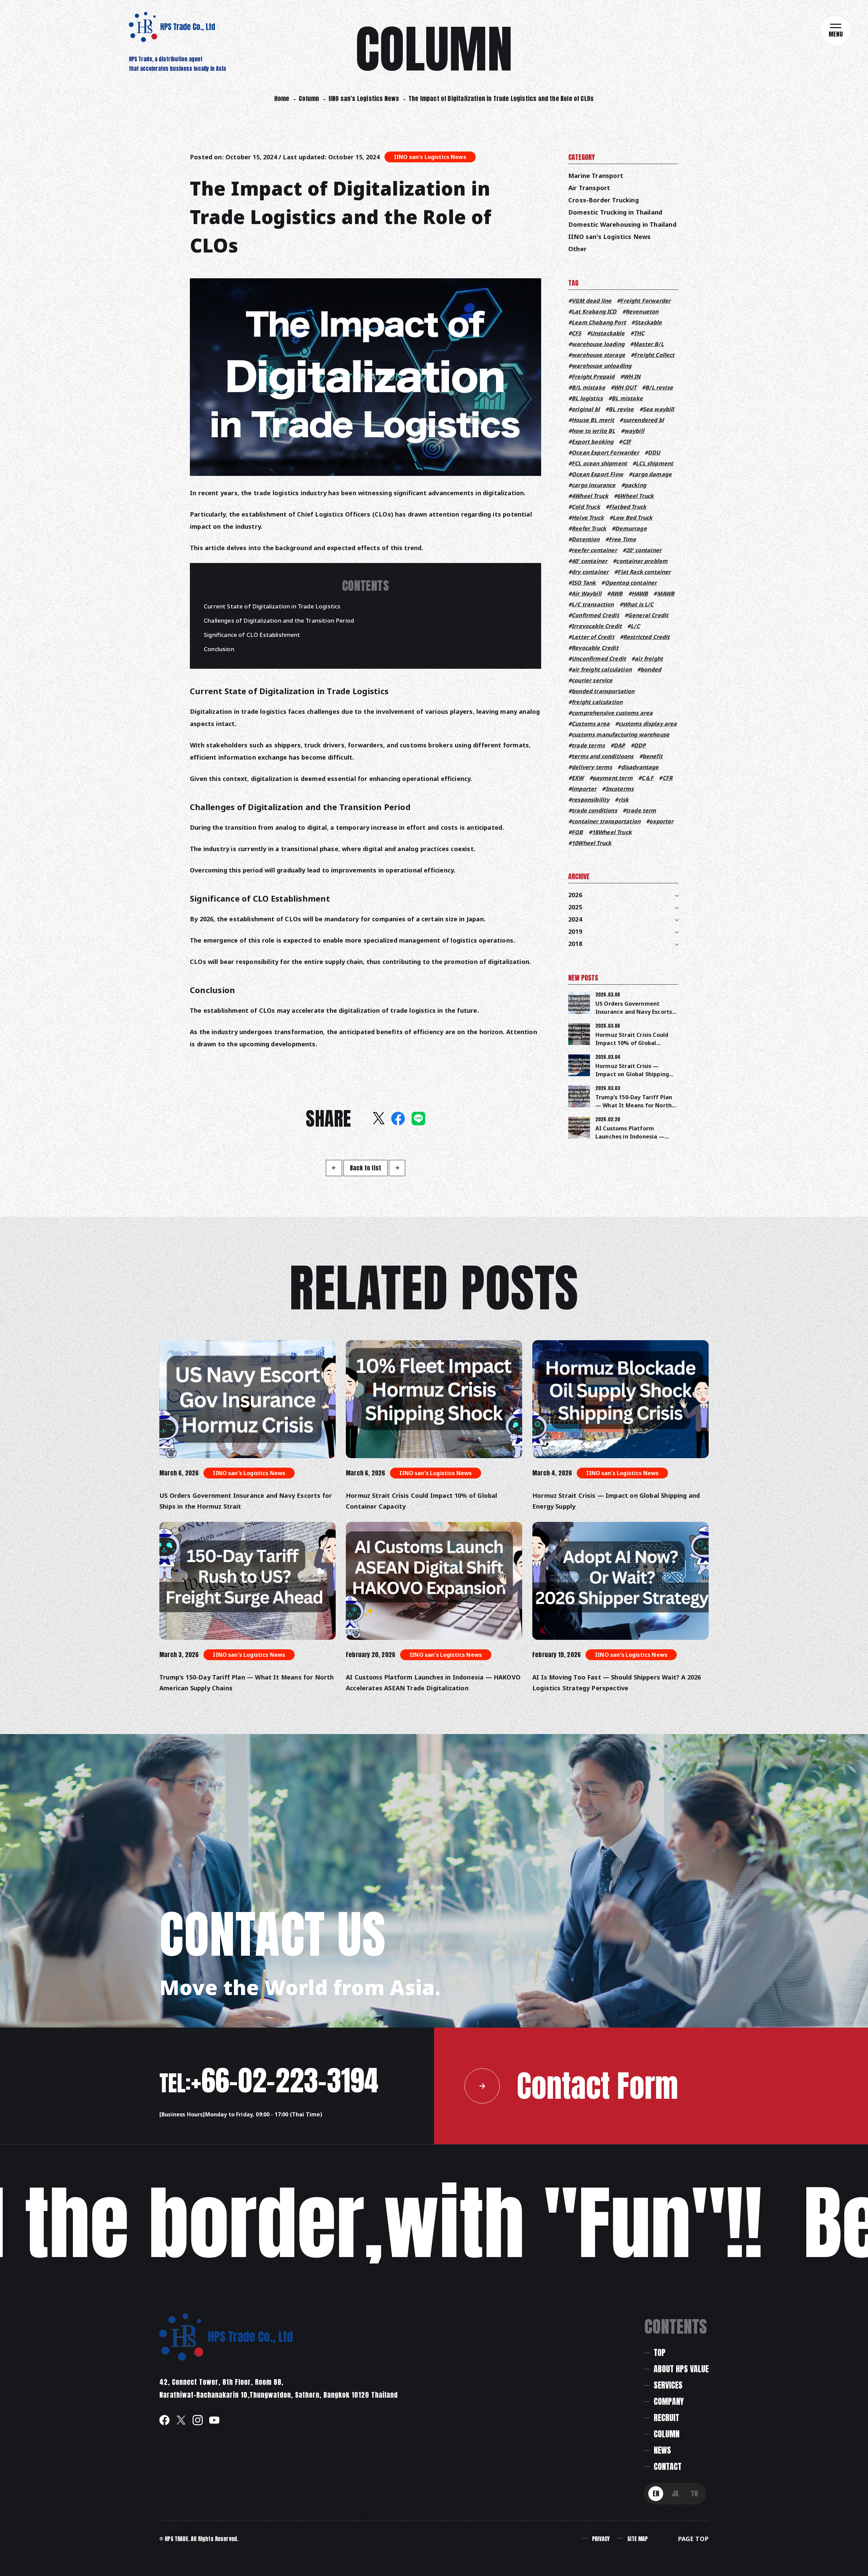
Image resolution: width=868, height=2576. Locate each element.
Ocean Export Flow (597, 474)
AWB (616, 593)
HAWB (640, 593)
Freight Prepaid (593, 377)
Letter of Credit (593, 637)
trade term (641, 810)
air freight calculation (602, 669)
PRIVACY (601, 2539)
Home (282, 98)
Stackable (648, 322)
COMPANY (669, 2401)
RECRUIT (666, 2418)
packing (635, 485)
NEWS (662, 2450)
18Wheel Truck (612, 832)
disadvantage (640, 767)
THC (639, 333)
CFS (576, 333)
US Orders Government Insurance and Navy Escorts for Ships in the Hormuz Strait (246, 1501)
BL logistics (587, 398)
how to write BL (593, 431)
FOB (577, 832)
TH (694, 2493)
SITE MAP (637, 2539)
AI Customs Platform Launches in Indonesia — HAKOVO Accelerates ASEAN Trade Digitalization (433, 1683)
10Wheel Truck (591, 843)
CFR (667, 778)
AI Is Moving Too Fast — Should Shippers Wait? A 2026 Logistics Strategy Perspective (617, 1683)
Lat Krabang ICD (594, 311)
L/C (635, 626)
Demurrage (631, 528)
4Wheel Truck (590, 496)
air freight (649, 659)
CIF (627, 442)
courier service (592, 680)
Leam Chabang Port (599, 322)
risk (624, 800)
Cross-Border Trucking (604, 200)
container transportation (606, 821)
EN (656, 2493)
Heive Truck (588, 518)
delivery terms (592, 767)
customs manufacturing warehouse (620, 734)
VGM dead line (591, 301)
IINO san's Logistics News (364, 98)
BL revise (621, 409)
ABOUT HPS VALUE (681, 2369)
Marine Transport (596, 176)
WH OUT (625, 387)
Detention (586, 539)
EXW (578, 778)
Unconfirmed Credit (599, 659)
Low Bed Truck (633, 518)
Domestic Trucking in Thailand (615, 212)
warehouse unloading (601, 366)
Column (309, 98)
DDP (640, 745)
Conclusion (219, 649)
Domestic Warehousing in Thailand (622, 224)
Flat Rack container (644, 572)
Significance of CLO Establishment (252, 635)
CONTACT (668, 2467)
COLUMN (667, 2434)
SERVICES (668, 2385)
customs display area (648, 724)
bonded (651, 669)
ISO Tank (584, 583)
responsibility (590, 800)
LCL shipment (654, 463)
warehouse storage (598, 355)
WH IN (632, 377)
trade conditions (594, 810)
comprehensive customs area (612, 713)
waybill (634, 431)
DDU (654, 452)
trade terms (588, 745)
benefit (653, 756)
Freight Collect (654, 355)
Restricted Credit (647, 637)
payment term (613, 778)
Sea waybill (659, 409)
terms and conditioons (603, 756)
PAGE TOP (693, 2539)
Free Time (622, 539)
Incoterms (620, 789)
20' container (644, 550)
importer (584, 789)
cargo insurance (594, 485)
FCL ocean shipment (599, 463)
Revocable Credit (595, 648)
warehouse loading (598, 344)
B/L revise (659, 387)
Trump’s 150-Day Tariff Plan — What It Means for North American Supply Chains (634, 1105)
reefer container (594, 550)
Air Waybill (587, 593)
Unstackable (608, 333)
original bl (586, 409)
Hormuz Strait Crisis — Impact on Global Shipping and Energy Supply (632, 1074)
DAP (619, 745)
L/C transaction (593, 604)
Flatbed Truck (628, 507)
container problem (642, 561)
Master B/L (649, 344)
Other (577, 249)
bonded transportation (603, 691)
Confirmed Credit (595, 615)
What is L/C (638, 604)
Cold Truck (586, 507)
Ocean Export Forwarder (605, 452)
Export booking (593, 442)
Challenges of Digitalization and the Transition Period (279, 620)
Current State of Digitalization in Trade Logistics (272, 606)
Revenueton (642, 311)
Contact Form (597, 2086)
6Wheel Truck (635, 496)
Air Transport (589, 188)
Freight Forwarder (645, 301)
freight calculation (597, 702)
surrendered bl (643, 420)
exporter (661, 821)
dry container (590, 572)
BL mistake (627, 398)
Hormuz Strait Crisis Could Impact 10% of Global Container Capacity (632, 1043)
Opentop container (631, 583)
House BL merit (593, 420)
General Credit (648, 615)
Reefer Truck (589, 528)
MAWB (666, 593)
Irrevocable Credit (597, 626)
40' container (589, 561)
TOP (660, 2353)
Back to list (366, 1168)
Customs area (591, 724)
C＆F (647, 778)
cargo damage (652, 474)
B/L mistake (588, 387)
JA (675, 2493)
